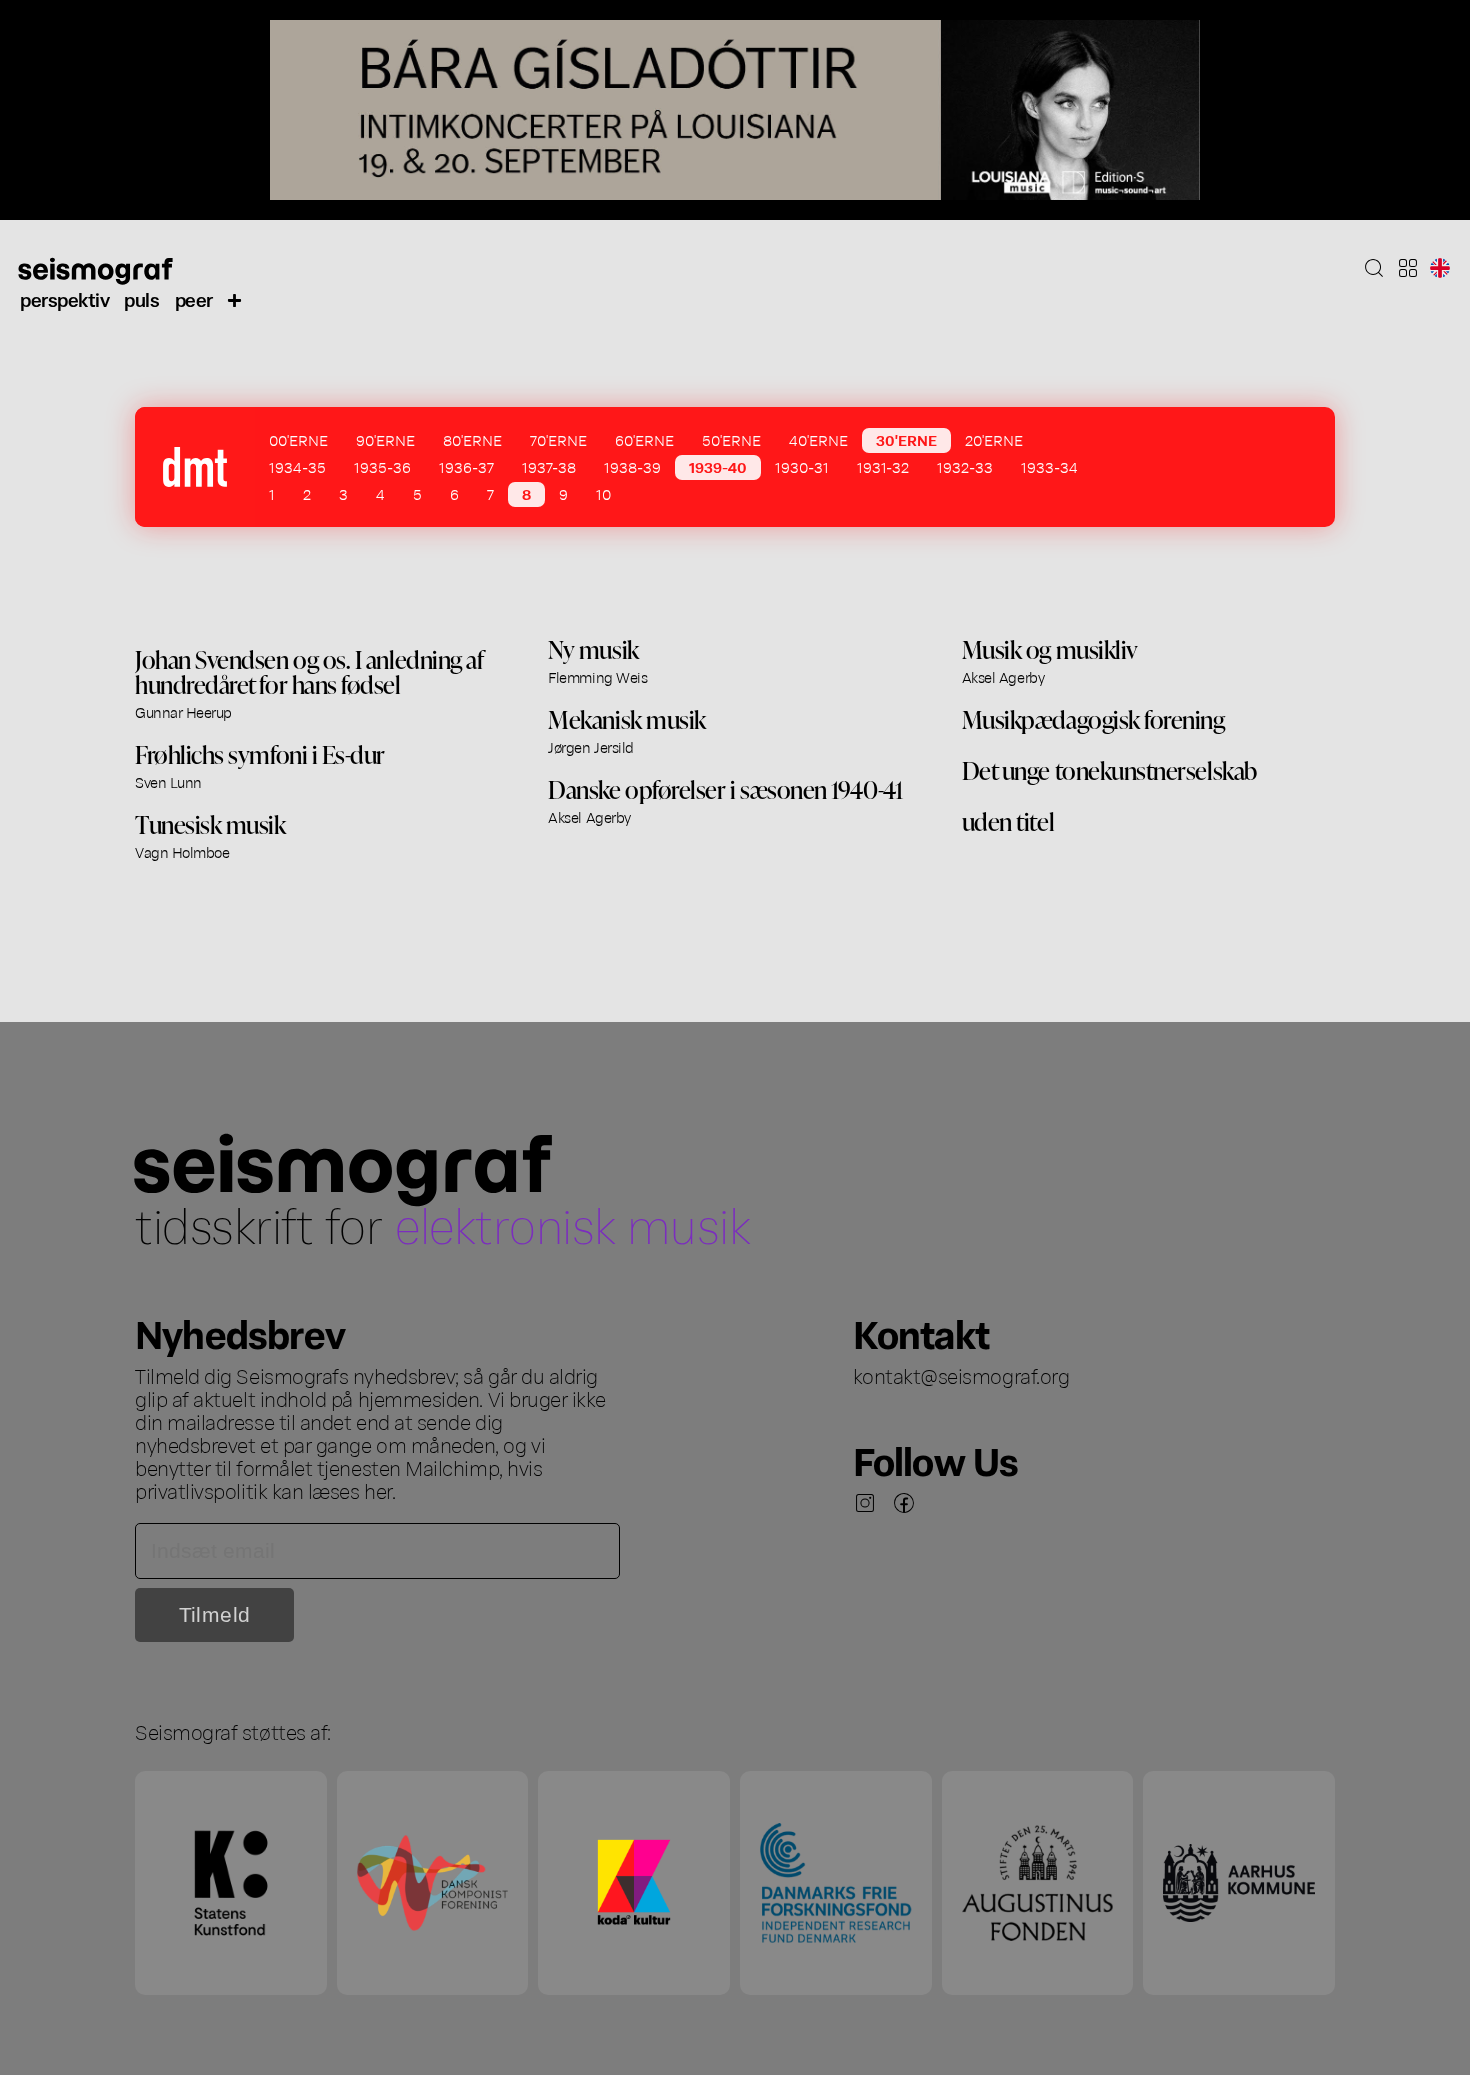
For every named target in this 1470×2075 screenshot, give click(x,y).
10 (603, 494)
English (1440, 268)
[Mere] (235, 299)
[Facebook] (904, 1503)
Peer (194, 298)
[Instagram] (865, 1503)
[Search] (1374, 268)
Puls (141, 298)
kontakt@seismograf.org (961, 1375)
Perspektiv (64, 298)
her (378, 1490)
